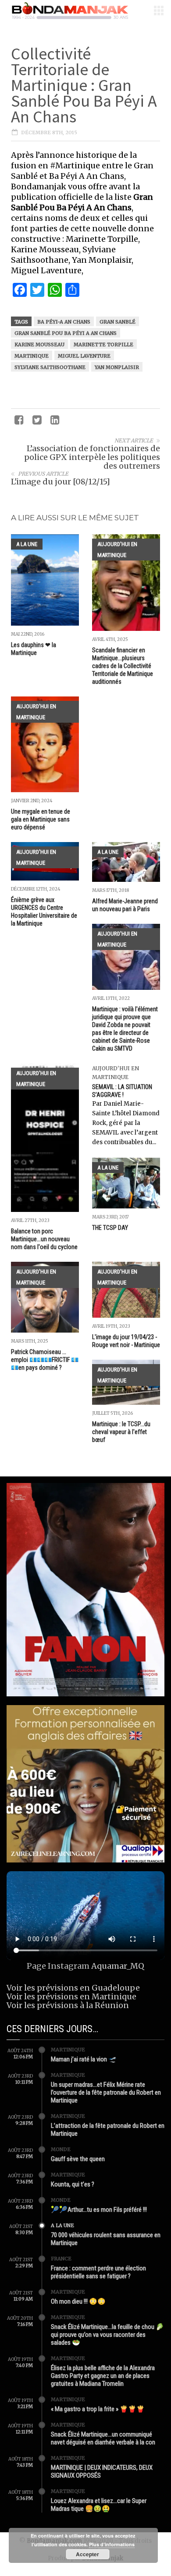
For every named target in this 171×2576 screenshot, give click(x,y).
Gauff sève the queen (78, 2159)
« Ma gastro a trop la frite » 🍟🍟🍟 (98, 2409)
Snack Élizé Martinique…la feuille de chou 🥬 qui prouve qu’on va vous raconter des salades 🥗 (107, 2335)
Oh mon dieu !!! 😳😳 (78, 2301)
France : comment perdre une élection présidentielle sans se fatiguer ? (98, 2272)
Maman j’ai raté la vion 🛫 (84, 2059)
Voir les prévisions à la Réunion (68, 2005)
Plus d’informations (112, 2544)
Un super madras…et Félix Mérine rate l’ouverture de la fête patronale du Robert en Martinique (106, 2092)
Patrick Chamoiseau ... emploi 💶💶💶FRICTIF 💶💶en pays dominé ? (45, 1360)
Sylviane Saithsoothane (50, 367)
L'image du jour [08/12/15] (61, 482)
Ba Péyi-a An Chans (64, 322)
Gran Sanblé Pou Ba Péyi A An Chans (66, 333)
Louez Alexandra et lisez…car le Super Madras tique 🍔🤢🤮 (99, 2505)
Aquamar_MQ (118, 1966)
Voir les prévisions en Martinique (71, 1996)
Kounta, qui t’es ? (73, 2184)
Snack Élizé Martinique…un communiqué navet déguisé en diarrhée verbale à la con (103, 2438)
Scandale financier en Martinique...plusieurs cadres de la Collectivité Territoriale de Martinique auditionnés (123, 666)
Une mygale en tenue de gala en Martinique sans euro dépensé (41, 819)
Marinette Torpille (103, 345)
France (61, 2259)
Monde (61, 2149)
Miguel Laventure (84, 356)
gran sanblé (118, 322)
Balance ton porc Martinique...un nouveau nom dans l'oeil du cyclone (44, 1239)
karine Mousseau (39, 345)
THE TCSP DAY (110, 1228)
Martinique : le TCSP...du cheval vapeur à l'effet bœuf (121, 1432)
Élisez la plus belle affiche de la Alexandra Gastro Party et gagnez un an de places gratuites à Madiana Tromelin (103, 2376)
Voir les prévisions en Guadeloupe (73, 1988)
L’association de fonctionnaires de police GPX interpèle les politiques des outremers (92, 457)
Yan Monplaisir (117, 367)
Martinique (32, 356)
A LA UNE (27, 544)
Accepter (87, 2554)
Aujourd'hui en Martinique (117, 550)
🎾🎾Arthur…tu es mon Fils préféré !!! (99, 2210)
